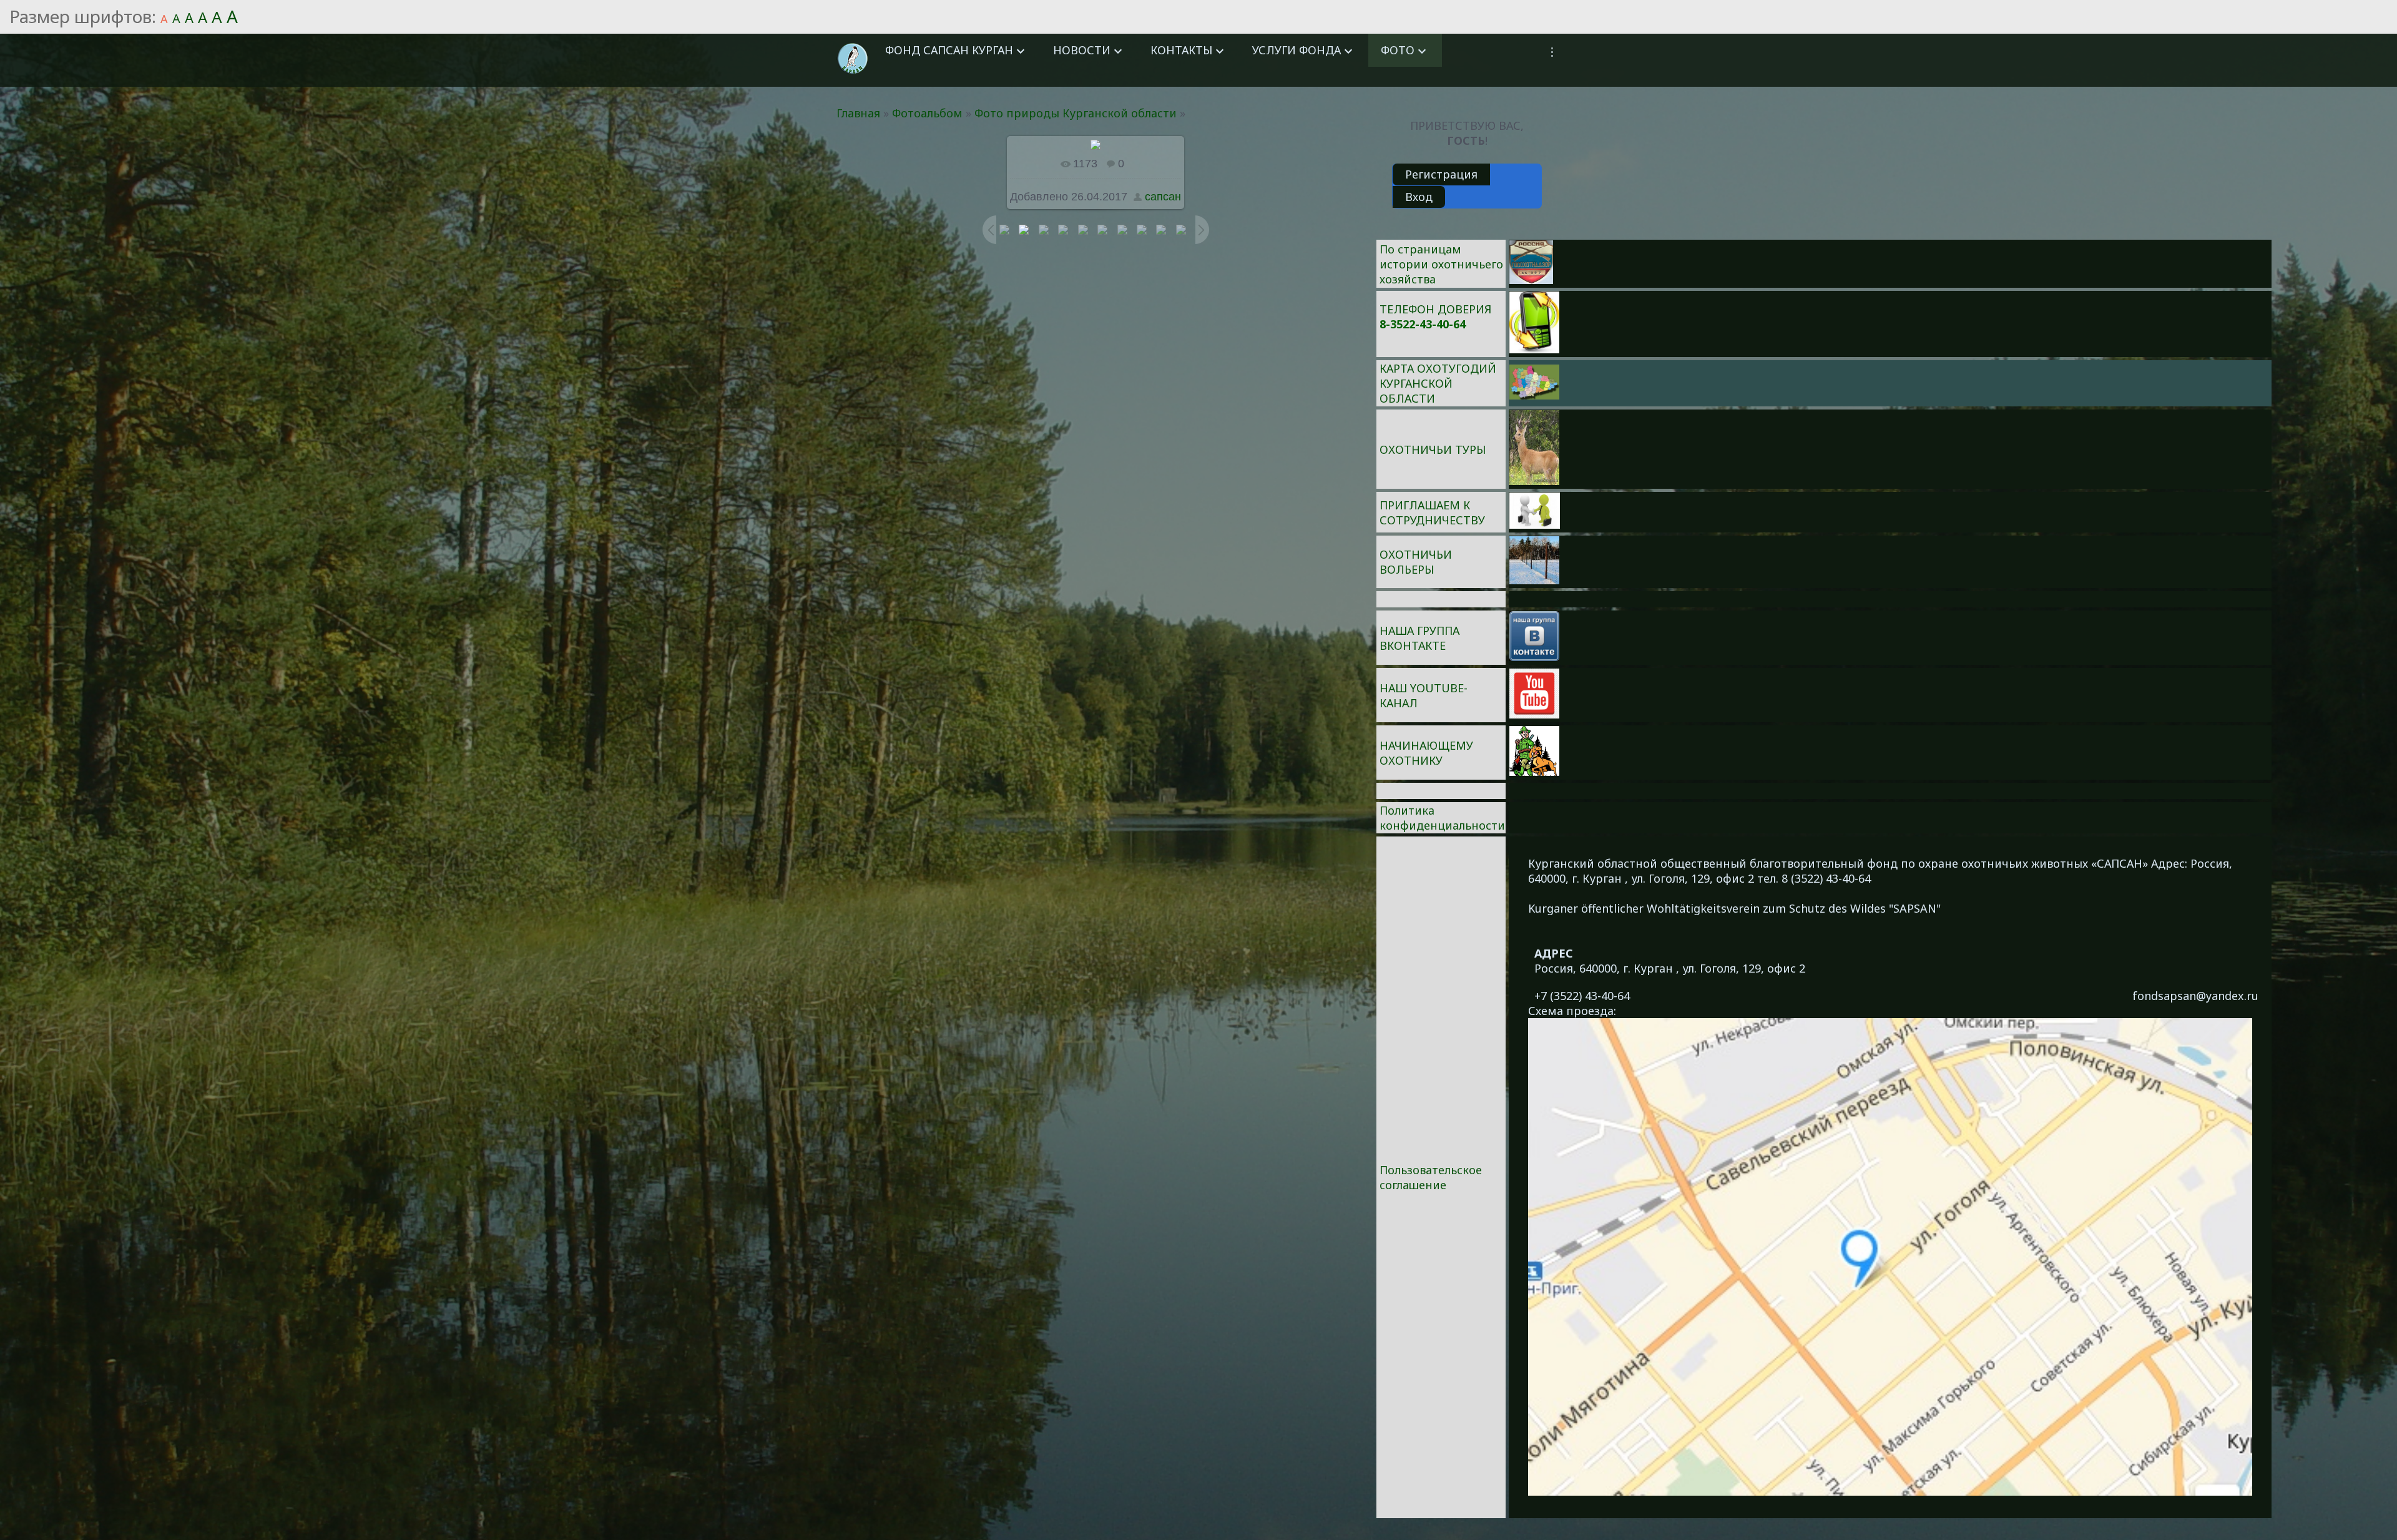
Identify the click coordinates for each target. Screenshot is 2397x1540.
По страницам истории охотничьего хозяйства (1441, 264)
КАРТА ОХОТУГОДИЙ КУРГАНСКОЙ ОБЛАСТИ (1438, 383)
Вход (1419, 197)
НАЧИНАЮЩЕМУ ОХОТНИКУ (1426, 753)
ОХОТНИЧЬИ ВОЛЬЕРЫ (1416, 562)
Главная (858, 113)
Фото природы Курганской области (1076, 113)
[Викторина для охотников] (1531, 280)
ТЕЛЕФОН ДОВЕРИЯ (1435, 309)
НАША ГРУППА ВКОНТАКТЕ (1419, 638)
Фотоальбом (927, 113)
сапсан (1163, 197)
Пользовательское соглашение (1431, 1177)
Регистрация (1441, 174)
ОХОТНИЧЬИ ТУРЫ (1433, 449)
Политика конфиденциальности (1442, 818)
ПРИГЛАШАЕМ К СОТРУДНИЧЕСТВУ (1432, 513)
